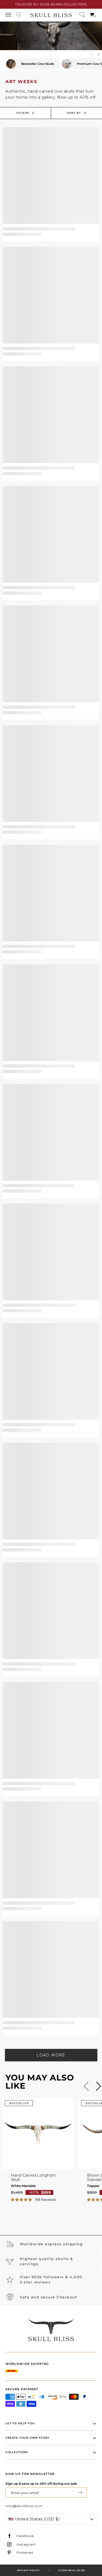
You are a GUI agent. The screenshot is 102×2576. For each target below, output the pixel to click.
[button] (22, 2199)
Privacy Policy (28, 2570)
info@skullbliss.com (24, 2506)
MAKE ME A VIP (80, 2493)
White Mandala (23, 2186)
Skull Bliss (77, 2570)
